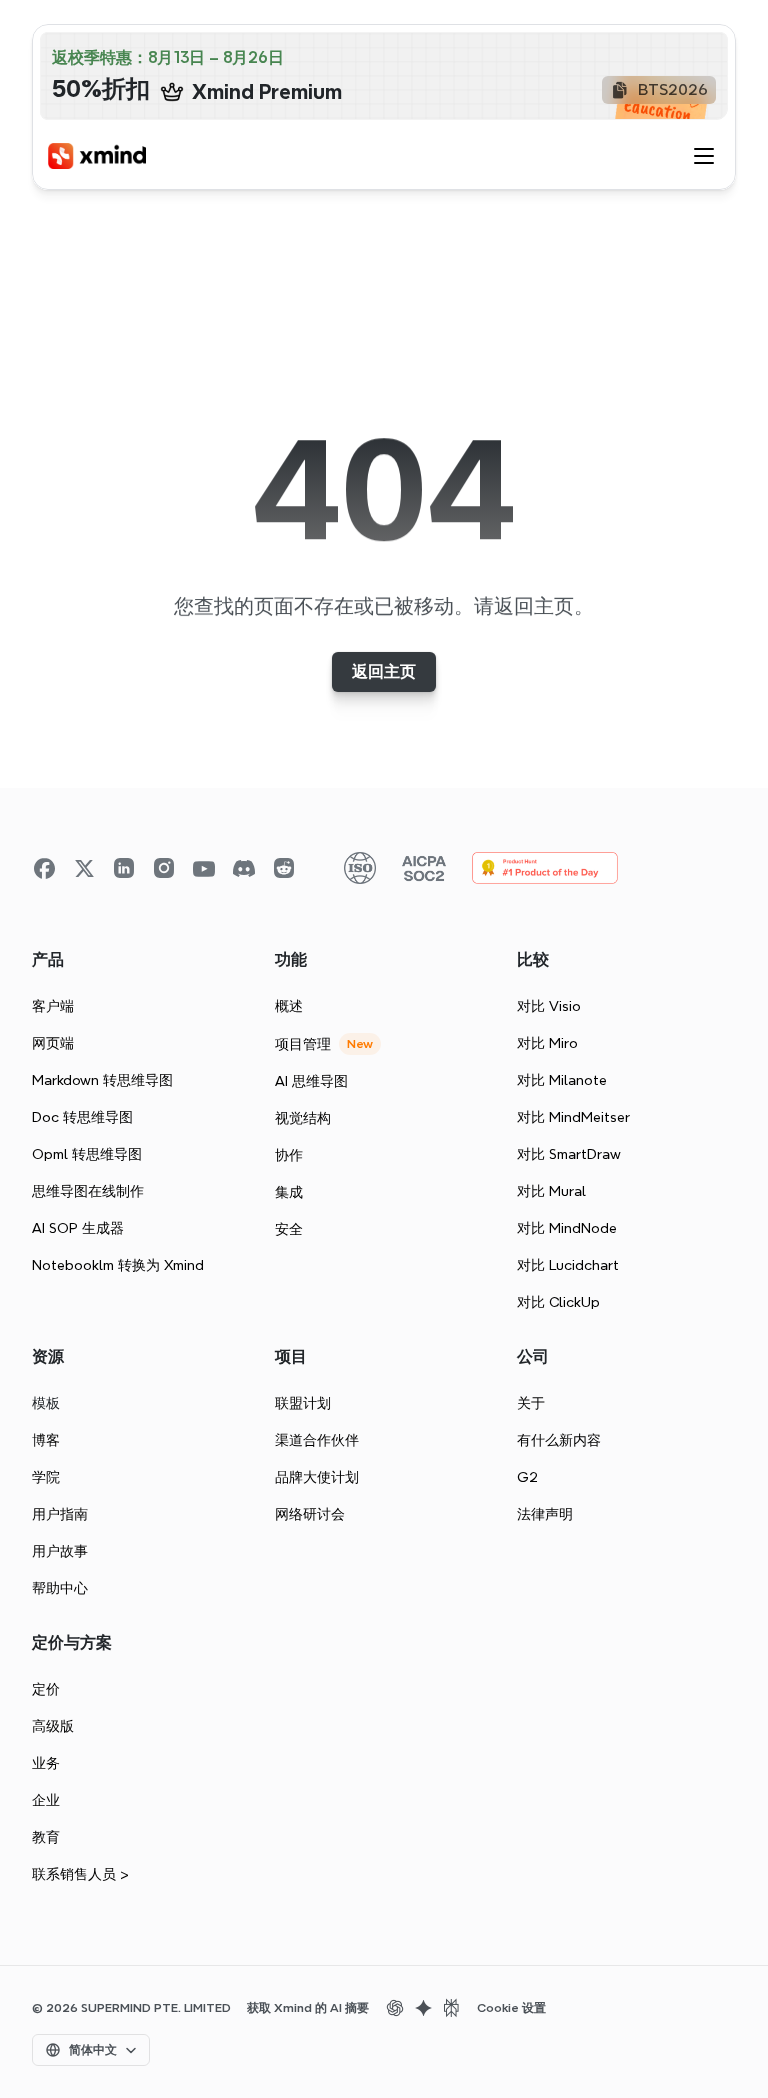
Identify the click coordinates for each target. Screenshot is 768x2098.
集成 (289, 1192)
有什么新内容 (559, 1440)
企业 (46, 1800)
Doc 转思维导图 (82, 1117)
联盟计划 (303, 1403)
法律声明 (545, 1514)
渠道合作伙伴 (317, 1440)
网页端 (53, 1043)
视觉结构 (303, 1118)
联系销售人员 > (80, 1874)
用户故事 (60, 1551)
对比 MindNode (567, 1228)
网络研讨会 (310, 1514)
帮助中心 (60, 1588)
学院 (46, 1477)
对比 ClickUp (558, 1302)
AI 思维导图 (311, 1081)
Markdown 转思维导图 (102, 1080)
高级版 (53, 1726)
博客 (46, 1440)
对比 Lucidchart (568, 1265)
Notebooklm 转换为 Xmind (118, 1265)
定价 (46, 1689)
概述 (289, 1006)
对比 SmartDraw (569, 1154)
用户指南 (60, 1514)
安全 (289, 1229)
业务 (46, 1763)
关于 (531, 1403)
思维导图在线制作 (88, 1191)
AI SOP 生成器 (78, 1228)
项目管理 (303, 1044)
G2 (527, 1477)
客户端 (53, 1006)
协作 (289, 1155)
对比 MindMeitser (573, 1117)
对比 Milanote (562, 1080)
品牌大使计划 (317, 1477)
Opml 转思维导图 (87, 1154)
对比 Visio (549, 1006)
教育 (46, 1837)
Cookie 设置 (511, 2008)
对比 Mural (551, 1191)
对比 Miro (547, 1043)
